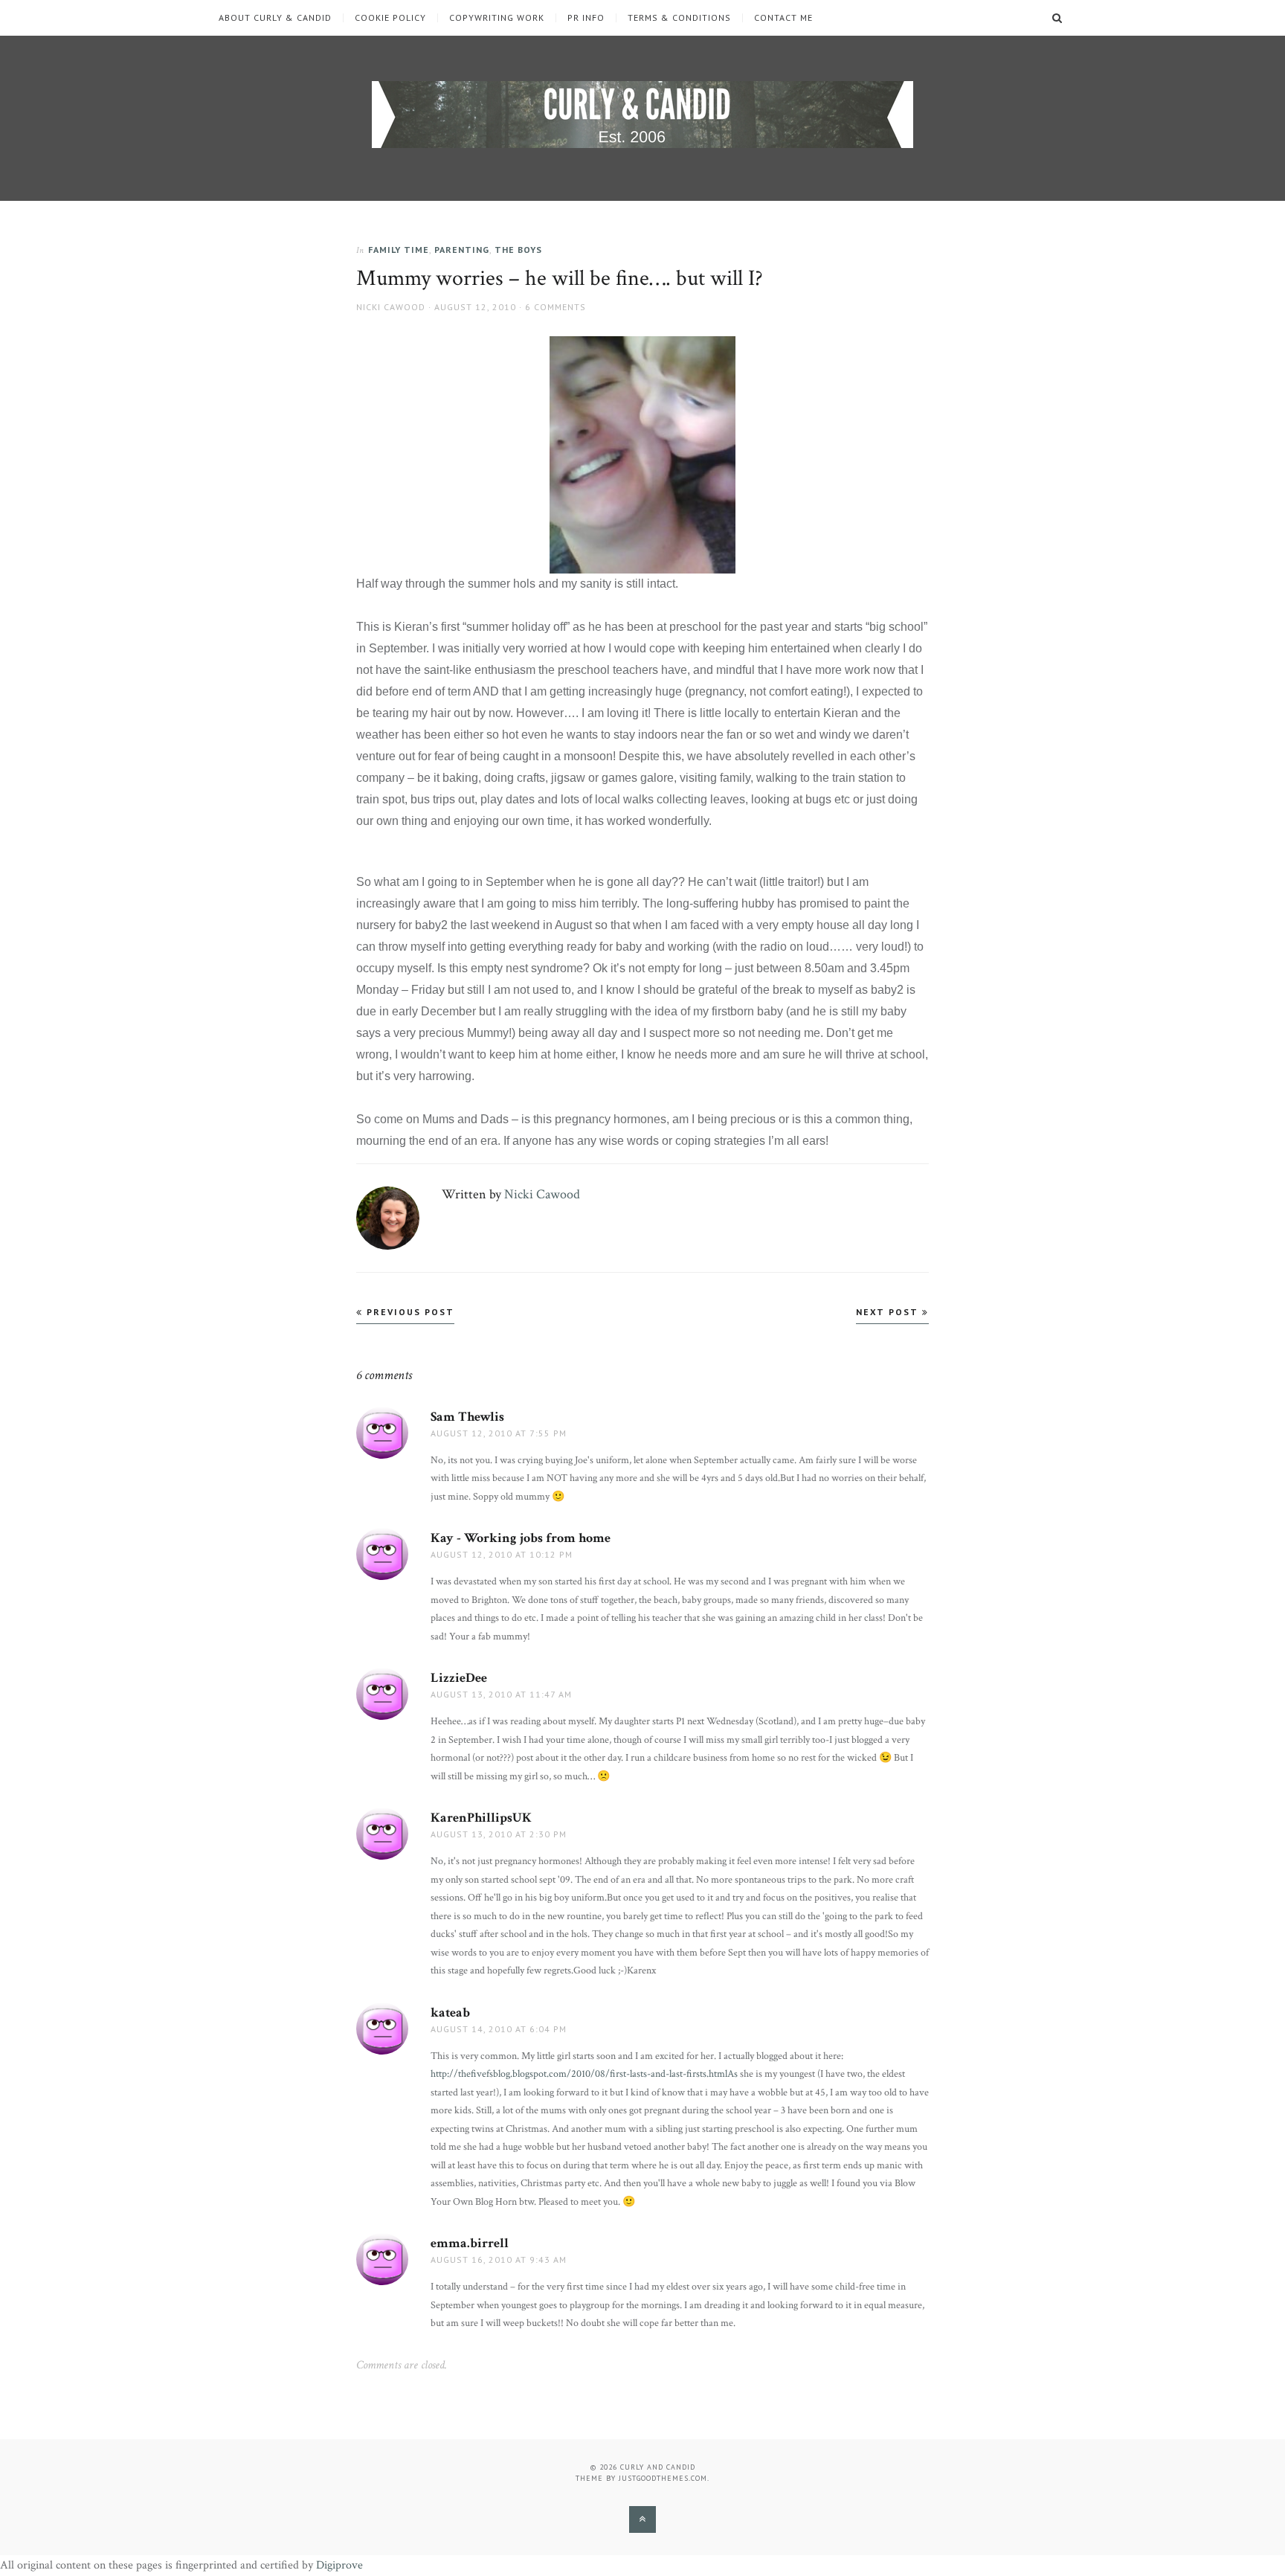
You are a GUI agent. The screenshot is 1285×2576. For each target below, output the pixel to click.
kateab (450, 2013)
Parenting (462, 250)
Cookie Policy (390, 18)
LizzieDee (459, 1678)
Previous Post (409, 1312)
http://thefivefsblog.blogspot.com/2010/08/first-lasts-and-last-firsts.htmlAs (584, 2074)
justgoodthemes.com (663, 2478)
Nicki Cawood (391, 307)
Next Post (889, 1312)
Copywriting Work (497, 18)
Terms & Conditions (679, 18)
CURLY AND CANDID (658, 2467)
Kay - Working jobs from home (521, 1538)
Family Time (399, 250)
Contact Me (783, 18)
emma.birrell (470, 2243)
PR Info (586, 18)
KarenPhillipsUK (481, 1818)
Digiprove (339, 2565)
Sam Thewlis (467, 1417)
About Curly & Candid (275, 18)
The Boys (518, 250)
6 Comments (555, 307)
